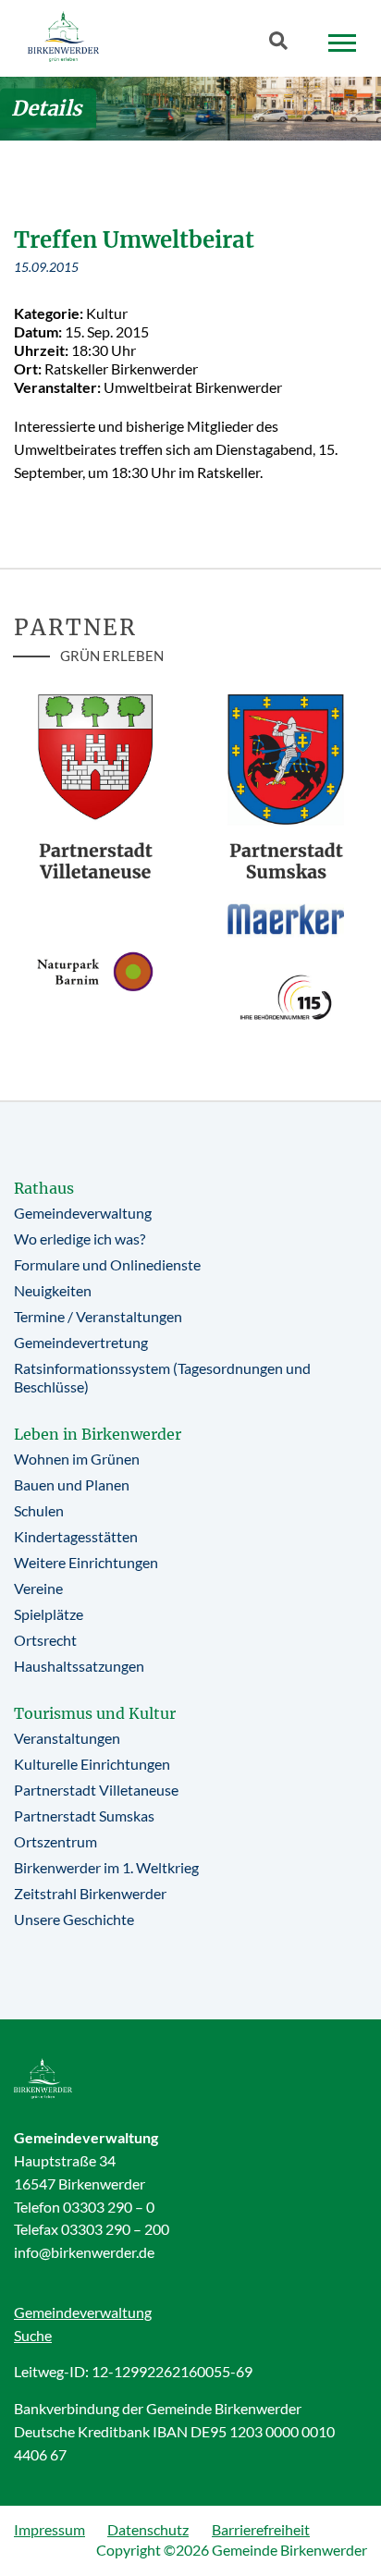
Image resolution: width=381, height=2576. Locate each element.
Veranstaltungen (67, 1738)
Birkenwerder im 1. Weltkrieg (106, 1867)
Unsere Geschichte (74, 1919)
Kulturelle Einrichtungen (92, 1764)
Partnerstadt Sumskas (84, 1815)
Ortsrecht (45, 1640)
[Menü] (342, 43)
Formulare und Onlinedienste (107, 1264)
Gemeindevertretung (81, 1342)
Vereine (38, 1588)
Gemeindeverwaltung (83, 1213)
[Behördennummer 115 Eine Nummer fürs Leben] (286, 997)
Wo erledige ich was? (80, 1239)
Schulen (39, 1510)
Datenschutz (148, 2529)
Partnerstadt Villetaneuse (96, 1790)
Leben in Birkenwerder (98, 1434)
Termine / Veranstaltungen (98, 1316)
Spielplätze (49, 1614)
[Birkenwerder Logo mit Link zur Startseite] (63, 37)
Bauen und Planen (72, 1484)
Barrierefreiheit (261, 2529)
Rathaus (44, 1188)
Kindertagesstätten (76, 1536)
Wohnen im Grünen (77, 1459)
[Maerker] (286, 919)
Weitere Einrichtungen (86, 1562)
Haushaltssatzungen (79, 1666)
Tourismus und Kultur (95, 1713)
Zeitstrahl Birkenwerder (90, 1893)
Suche (33, 2335)
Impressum (49, 2529)
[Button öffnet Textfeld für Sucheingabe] (284, 44)
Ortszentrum (55, 1841)
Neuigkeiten (53, 1290)
